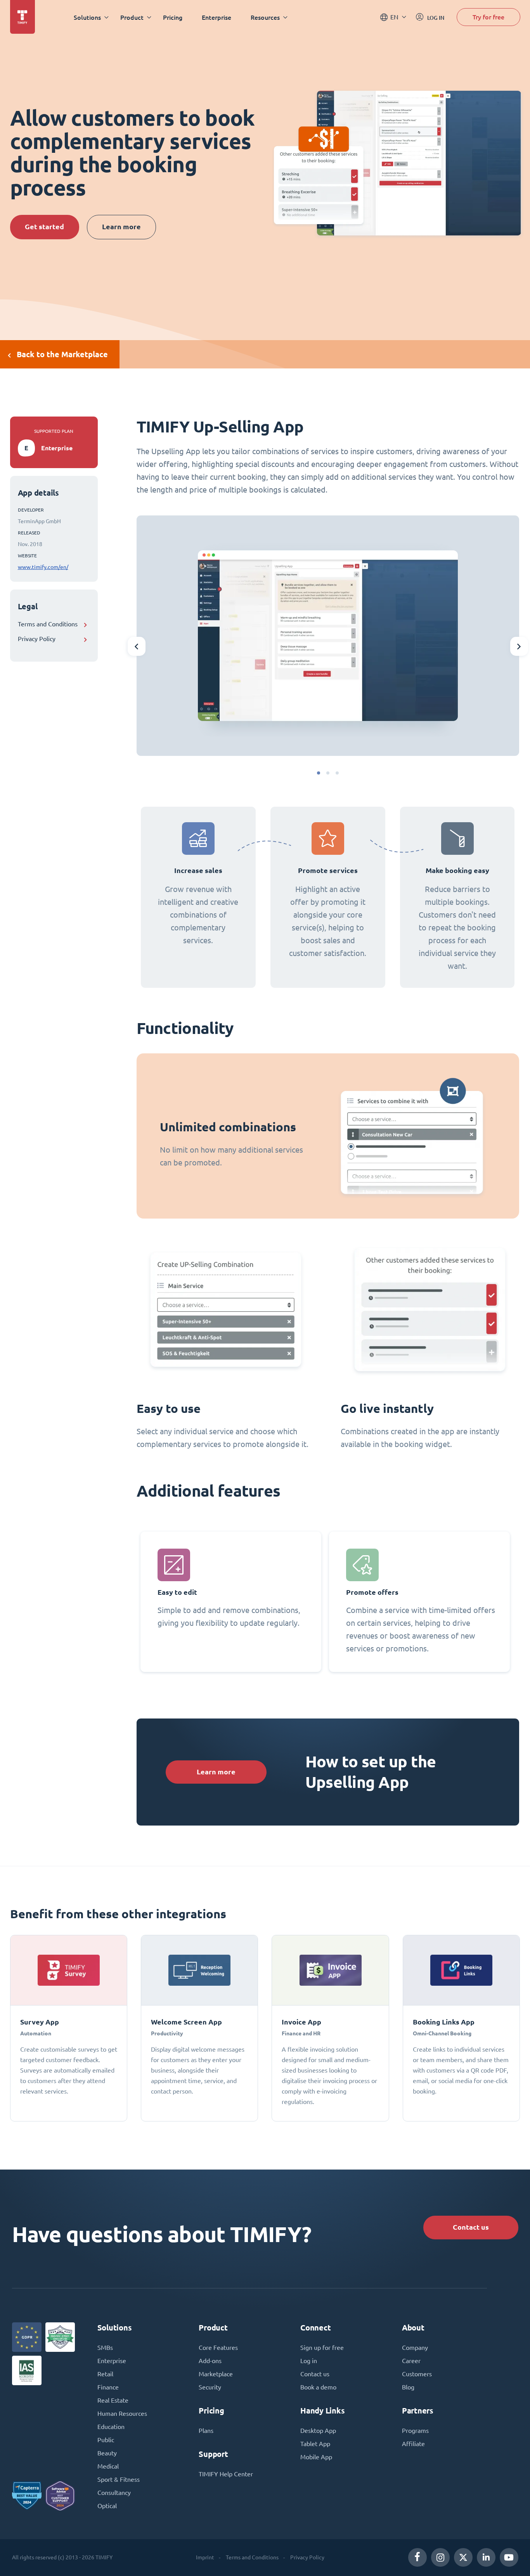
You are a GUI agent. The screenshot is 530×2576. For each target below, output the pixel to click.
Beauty (107, 2453)
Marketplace (216, 2374)
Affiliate (413, 2444)
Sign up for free (322, 2348)
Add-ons (210, 2361)
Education (111, 2427)
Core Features (218, 2348)
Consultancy (114, 2493)
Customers (417, 2374)
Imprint (205, 2557)
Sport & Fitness (119, 2479)
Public (106, 2440)
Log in (309, 2361)
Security (210, 2387)
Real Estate (113, 2400)
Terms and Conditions (48, 624)
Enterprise (217, 17)
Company (415, 2348)
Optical (107, 2506)
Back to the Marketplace (62, 354)
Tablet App (315, 2444)
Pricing (173, 17)
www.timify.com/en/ (43, 567)
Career (411, 2361)
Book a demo (318, 2387)
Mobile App (316, 2457)
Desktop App (318, 2431)
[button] (319, 773)
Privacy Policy (37, 639)
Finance (108, 2387)
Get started (44, 227)
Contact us (471, 2227)
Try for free (488, 17)
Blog (408, 2387)
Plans (206, 2431)
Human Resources (122, 2413)
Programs (415, 2431)
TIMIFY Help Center (226, 2474)
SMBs (105, 2348)
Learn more (121, 227)
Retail (105, 2374)
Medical (108, 2466)
